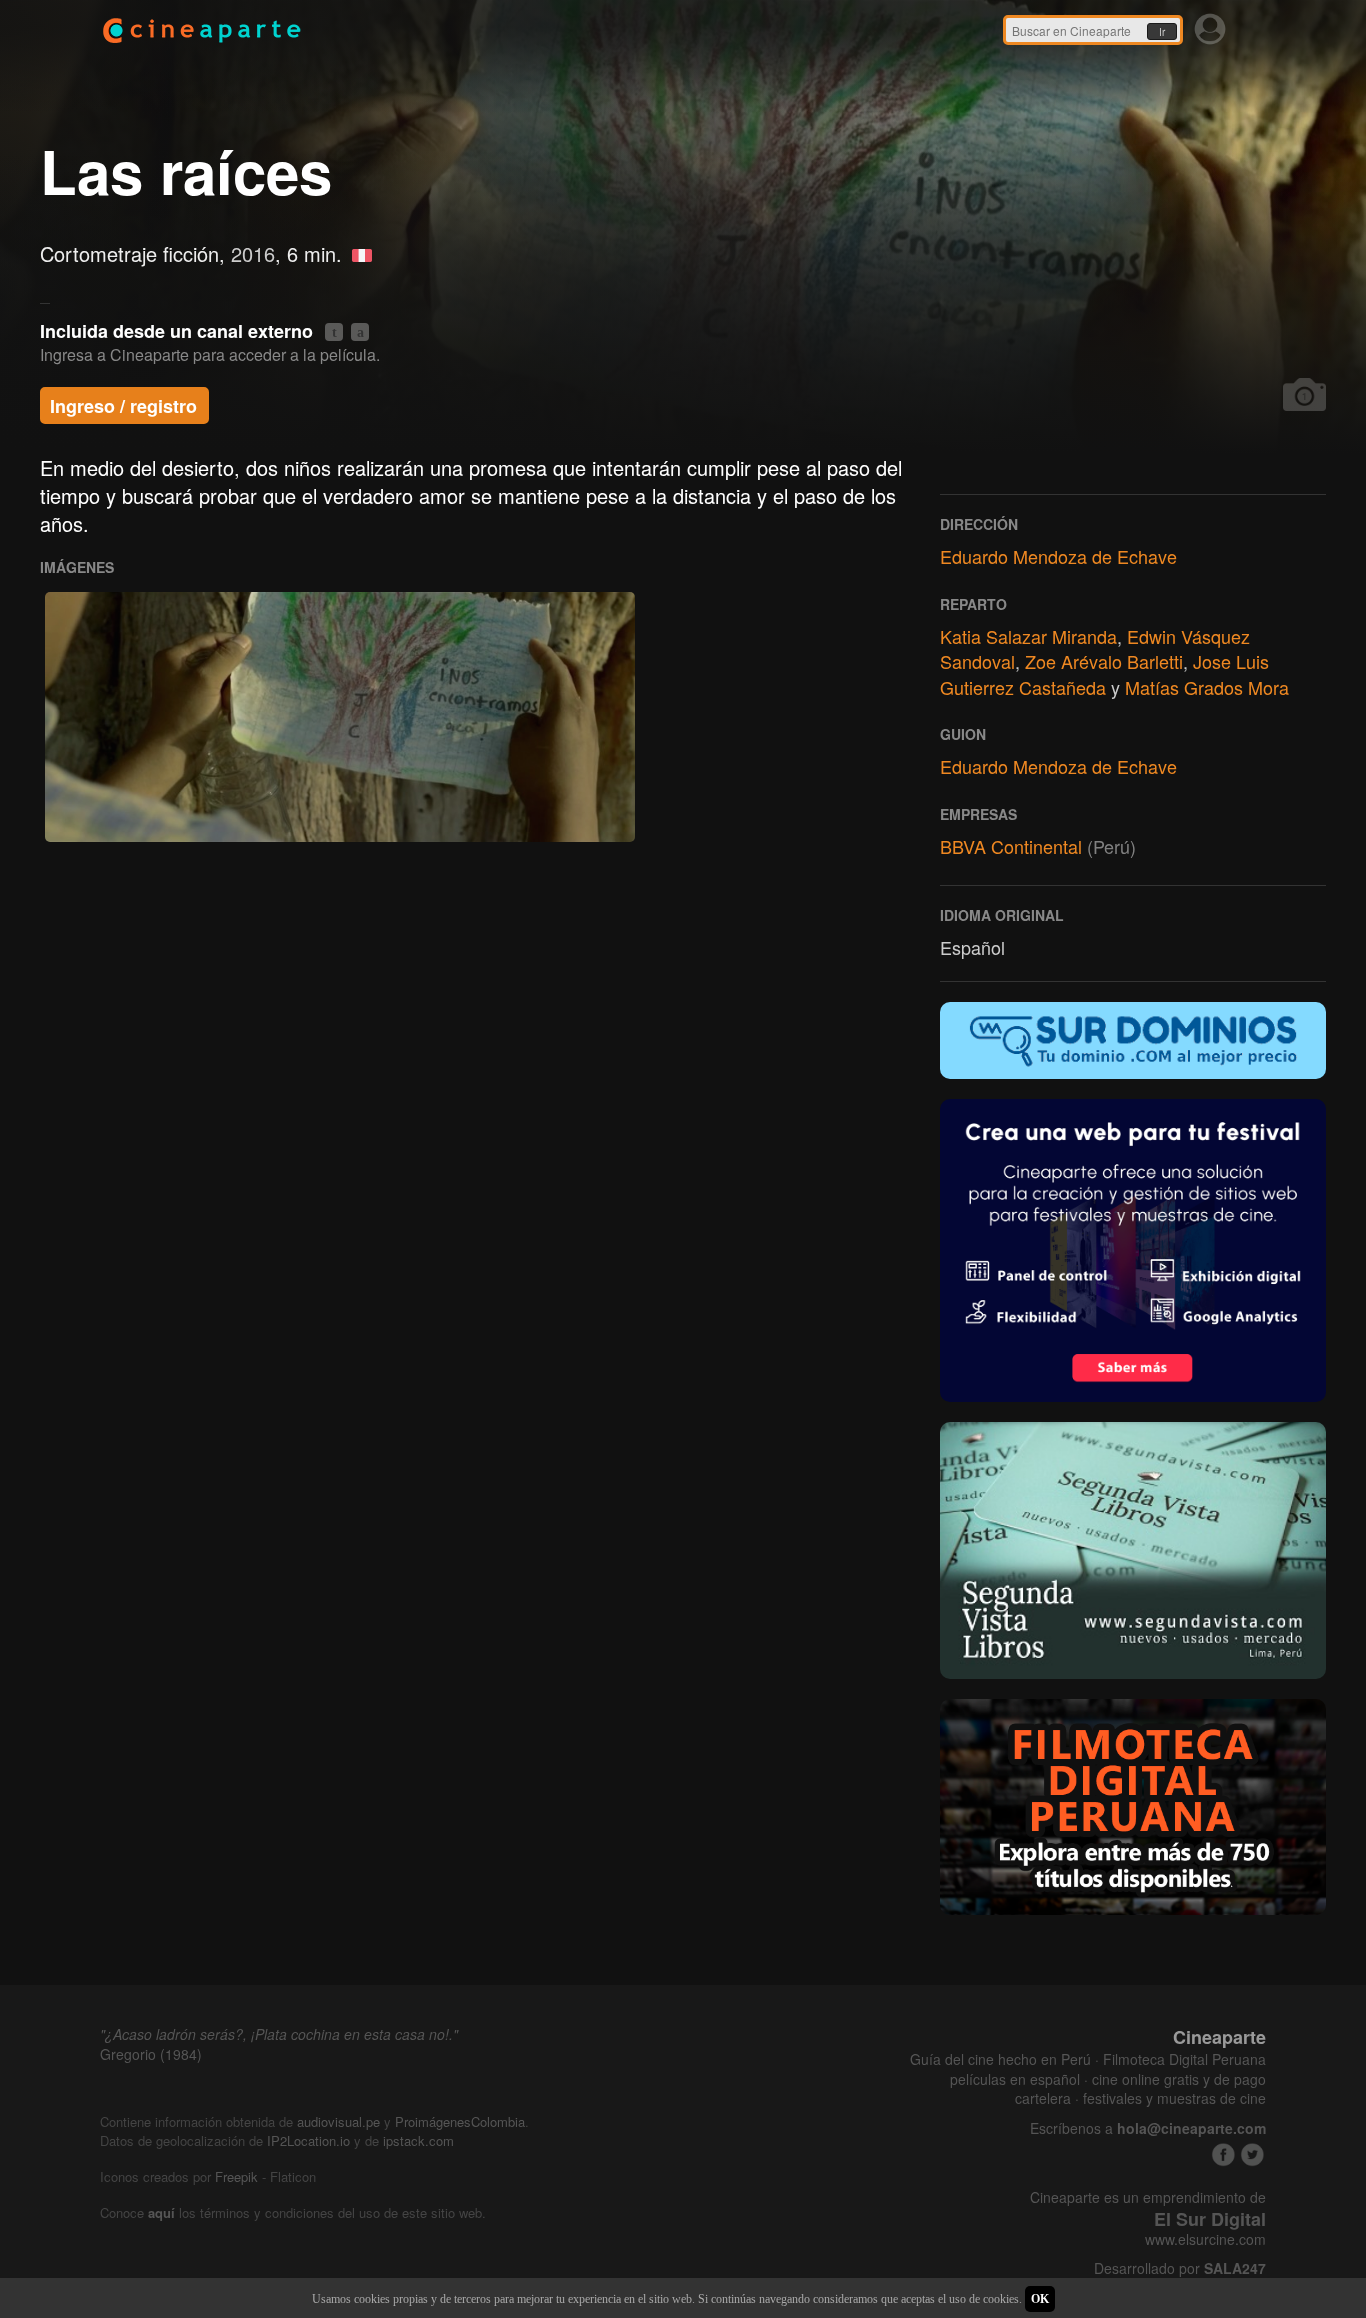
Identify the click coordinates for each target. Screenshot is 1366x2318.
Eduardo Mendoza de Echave (1058, 556)
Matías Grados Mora (1207, 687)
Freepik (236, 2176)
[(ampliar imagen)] (340, 717)
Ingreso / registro (123, 406)
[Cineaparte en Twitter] (1252, 2154)
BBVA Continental (1011, 846)
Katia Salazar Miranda (1028, 636)
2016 (253, 253)
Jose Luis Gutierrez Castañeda (1104, 673)
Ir (1162, 32)
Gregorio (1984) (151, 2054)
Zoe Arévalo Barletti (1104, 661)
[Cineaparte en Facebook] (1223, 2154)
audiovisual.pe (338, 2121)
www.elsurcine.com (1205, 2239)
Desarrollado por (1180, 2268)
